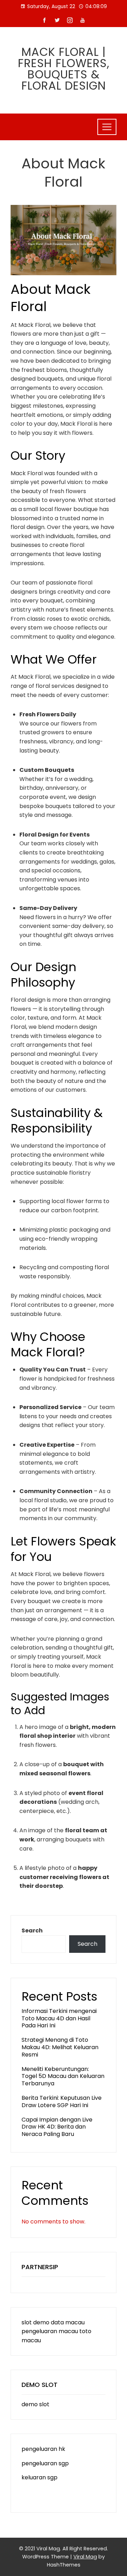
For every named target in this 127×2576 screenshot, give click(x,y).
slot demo (35, 2322)
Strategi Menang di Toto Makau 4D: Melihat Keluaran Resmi (60, 2047)
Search (32, 1931)
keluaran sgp (40, 2477)
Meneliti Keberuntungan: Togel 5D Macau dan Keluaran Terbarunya (63, 2076)
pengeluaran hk (43, 2449)
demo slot (35, 2404)
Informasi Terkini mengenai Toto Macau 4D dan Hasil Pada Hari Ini (59, 2018)
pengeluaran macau (50, 2331)
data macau (68, 2322)
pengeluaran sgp (45, 2463)
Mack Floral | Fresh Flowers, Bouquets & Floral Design (64, 69)
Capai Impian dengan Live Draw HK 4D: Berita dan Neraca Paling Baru (57, 2127)
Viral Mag (85, 2557)
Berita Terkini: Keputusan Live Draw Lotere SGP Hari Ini (62, 2102)
